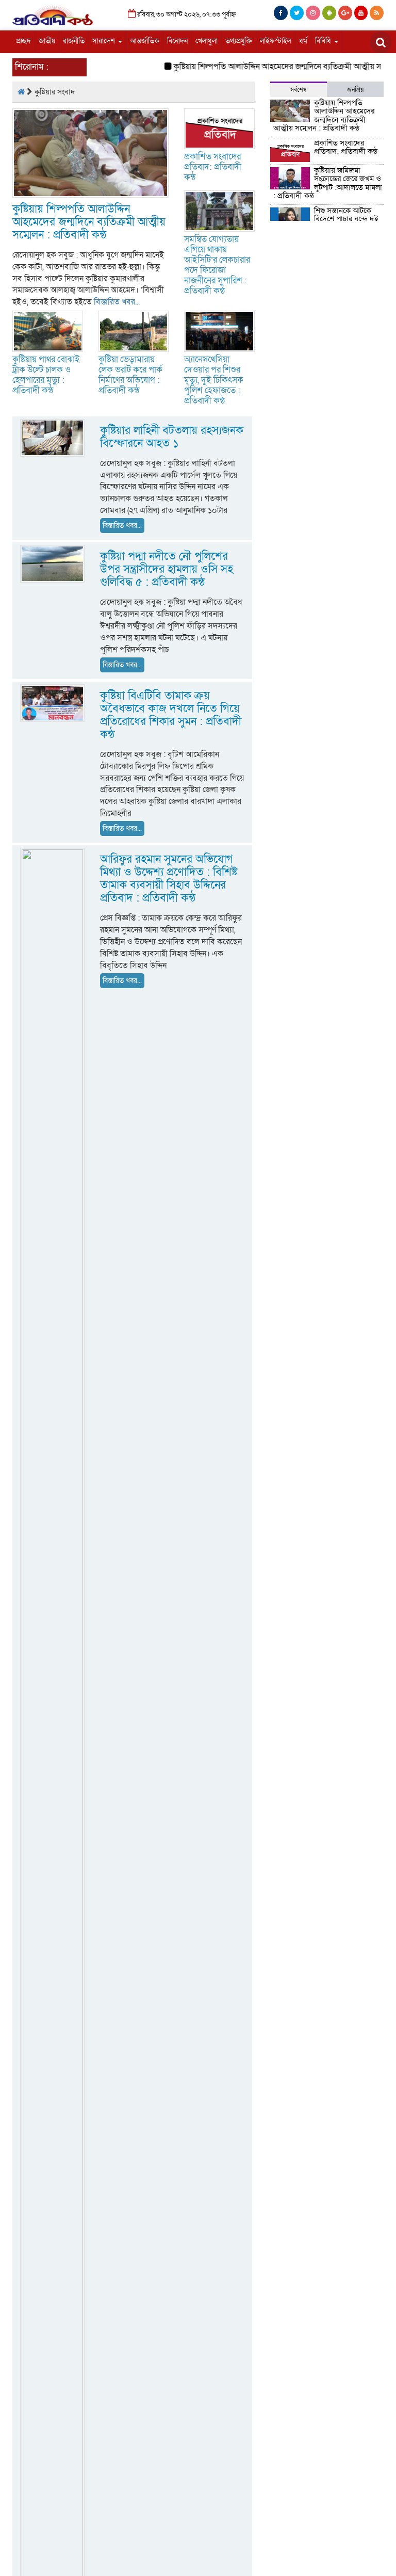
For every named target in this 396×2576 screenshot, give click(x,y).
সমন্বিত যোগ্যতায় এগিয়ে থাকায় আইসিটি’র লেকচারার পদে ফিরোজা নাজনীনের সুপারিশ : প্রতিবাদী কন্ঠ (217, 265)
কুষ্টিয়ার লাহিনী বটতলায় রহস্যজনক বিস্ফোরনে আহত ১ (172, 437)
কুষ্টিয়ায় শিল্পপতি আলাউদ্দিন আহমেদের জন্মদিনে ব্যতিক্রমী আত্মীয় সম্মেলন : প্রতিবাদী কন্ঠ (89, 222)
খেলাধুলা (207, 41)
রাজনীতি (74, 41)
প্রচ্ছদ (23, 41)
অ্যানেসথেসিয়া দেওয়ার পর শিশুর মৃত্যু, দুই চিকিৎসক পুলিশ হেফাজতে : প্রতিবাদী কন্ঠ (214, 380)
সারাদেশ (105, 41)
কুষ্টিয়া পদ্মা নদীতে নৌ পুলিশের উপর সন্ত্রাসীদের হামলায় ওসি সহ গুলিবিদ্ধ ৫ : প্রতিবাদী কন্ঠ (167, 569)
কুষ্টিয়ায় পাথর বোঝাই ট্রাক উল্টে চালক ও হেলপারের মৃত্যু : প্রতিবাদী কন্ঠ (46, 375)
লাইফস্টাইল (276, 41)
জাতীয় (47, 41)
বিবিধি (324, 41)
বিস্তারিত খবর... (117, 302)
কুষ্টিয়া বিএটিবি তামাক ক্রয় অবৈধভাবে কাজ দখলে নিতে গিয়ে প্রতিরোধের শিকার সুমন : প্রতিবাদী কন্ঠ (171, 715)
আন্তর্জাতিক (145, 41)
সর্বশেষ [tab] (298, 90)
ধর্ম (303, 41)
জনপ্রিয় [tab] (355, 90)
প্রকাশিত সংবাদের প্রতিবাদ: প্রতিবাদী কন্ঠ (213, 167)
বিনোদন (177, 41)
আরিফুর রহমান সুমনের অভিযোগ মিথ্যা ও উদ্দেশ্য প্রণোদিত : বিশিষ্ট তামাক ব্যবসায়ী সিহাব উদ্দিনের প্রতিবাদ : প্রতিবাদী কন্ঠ (169, 879)
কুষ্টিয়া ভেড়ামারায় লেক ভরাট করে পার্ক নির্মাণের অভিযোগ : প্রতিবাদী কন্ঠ (130, 375)
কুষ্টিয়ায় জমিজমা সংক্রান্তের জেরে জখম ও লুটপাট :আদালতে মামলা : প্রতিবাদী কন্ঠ (328, 183)
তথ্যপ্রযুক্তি (239, 41)
